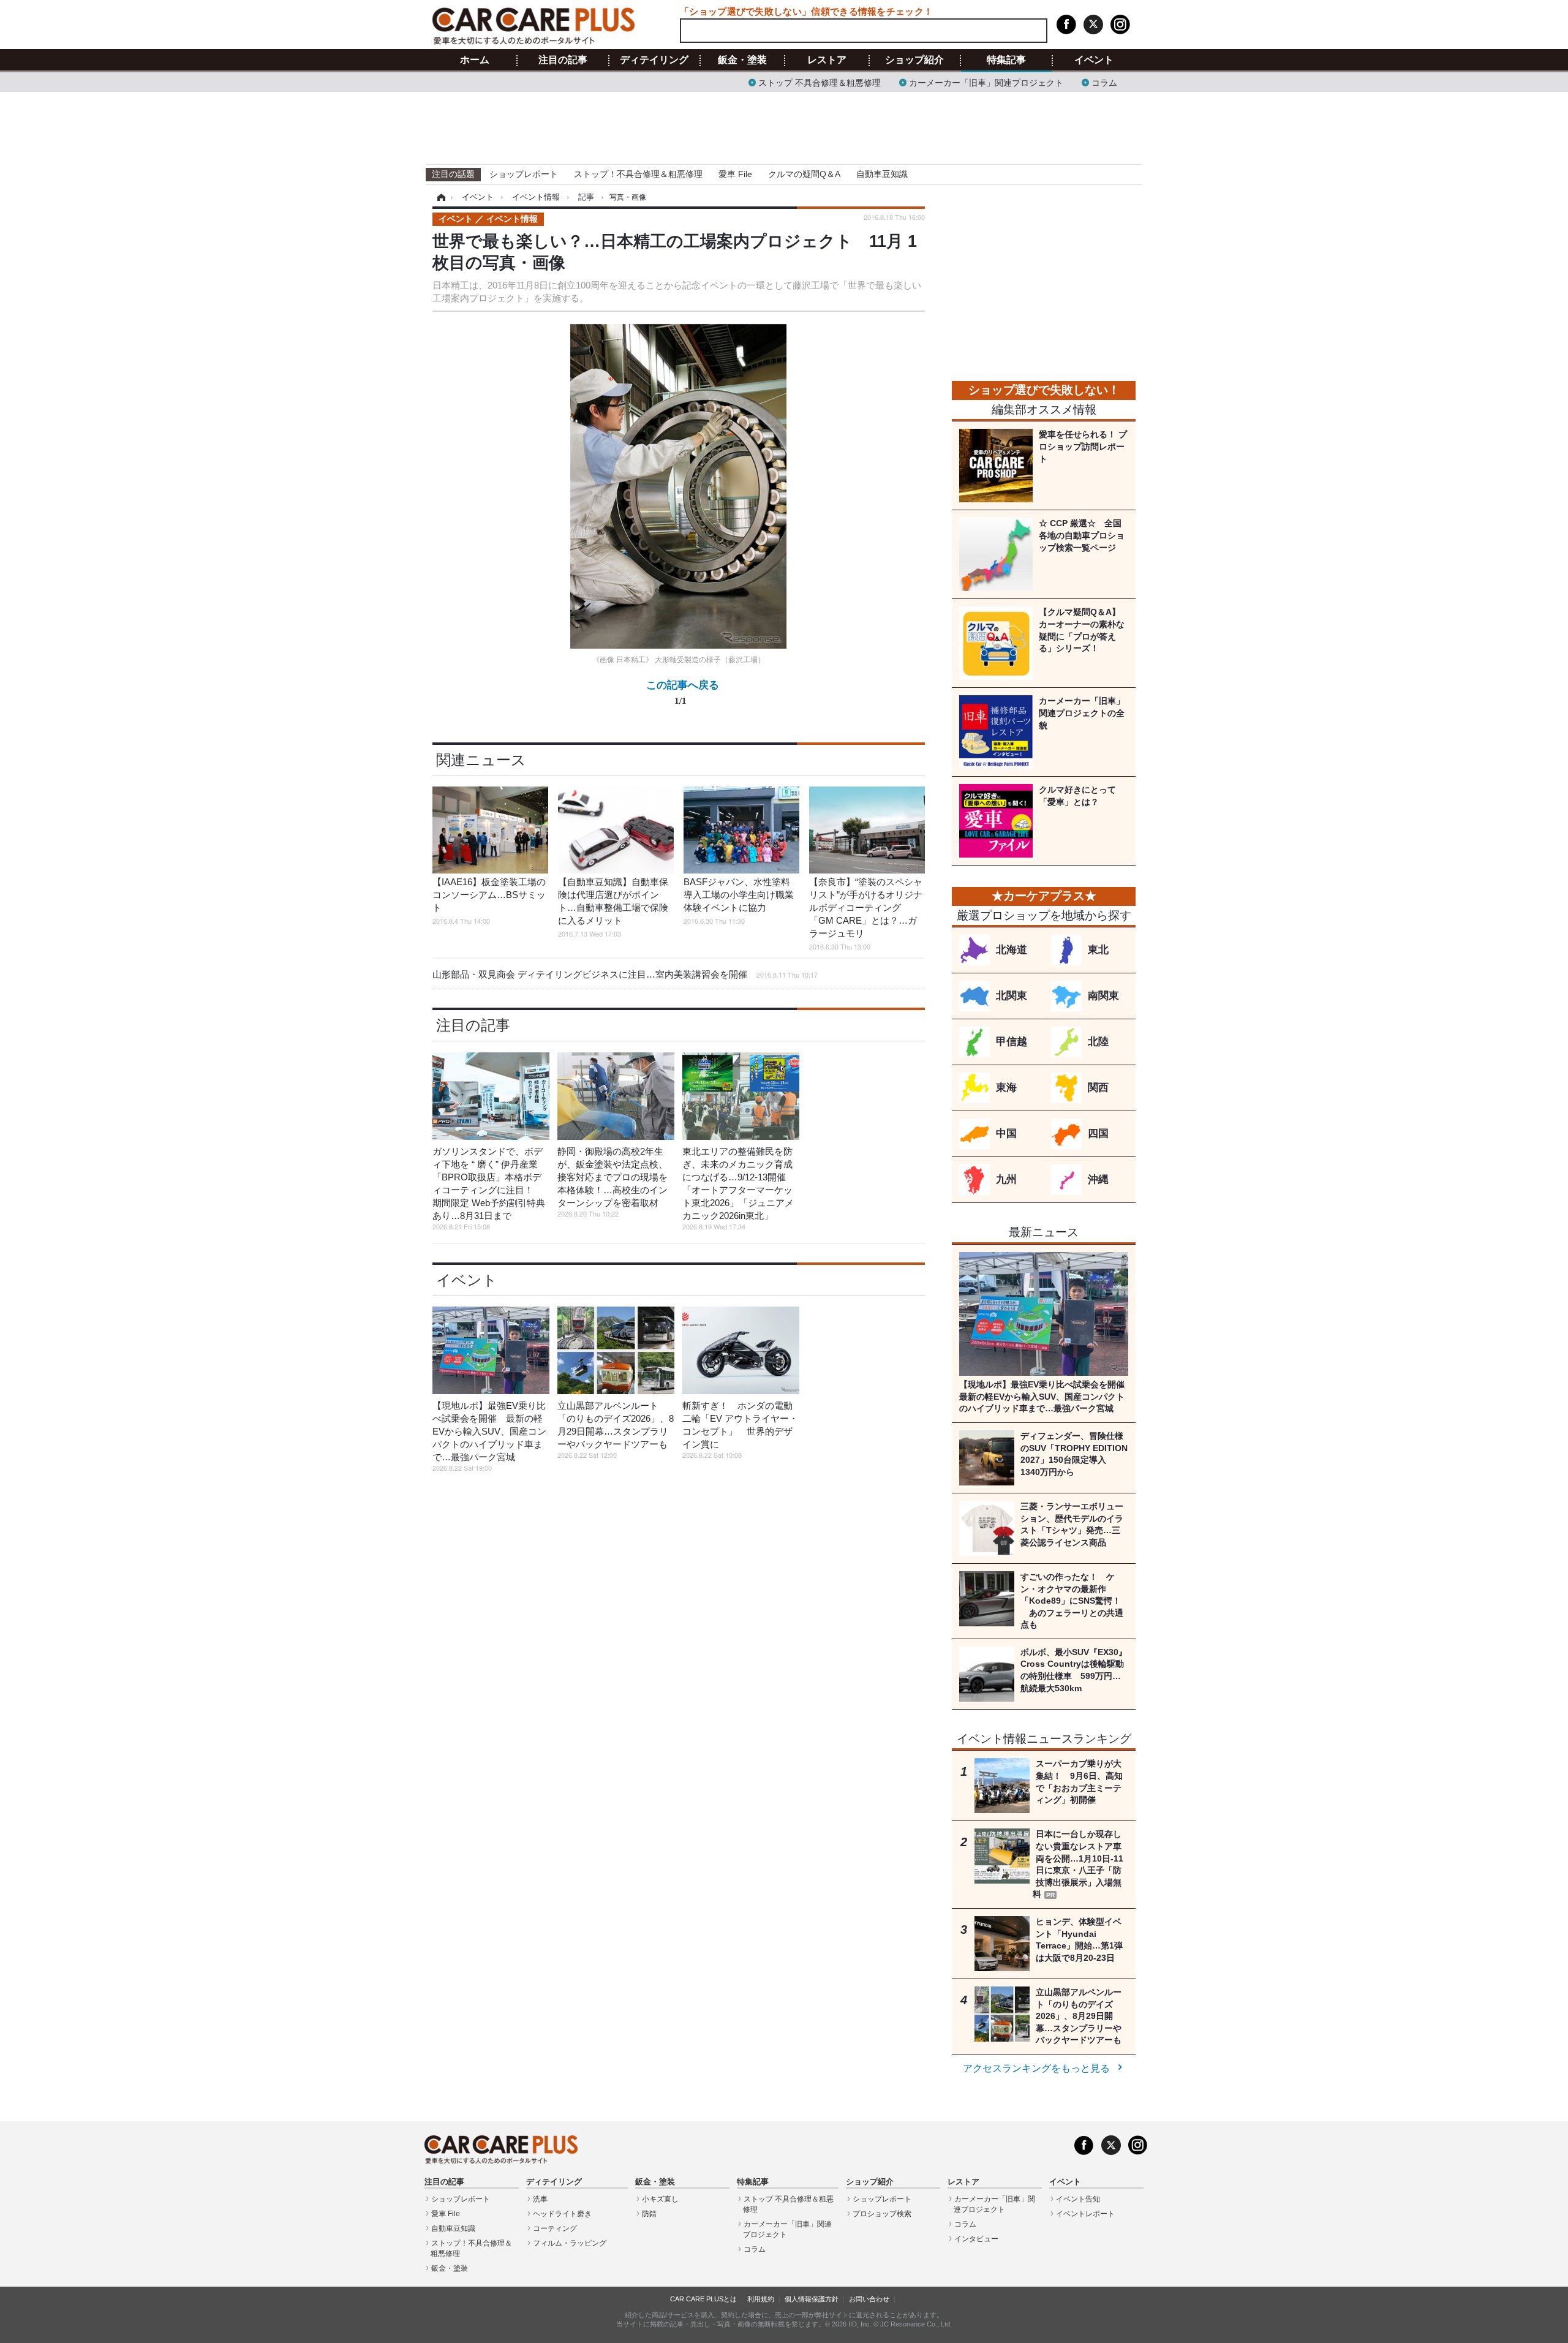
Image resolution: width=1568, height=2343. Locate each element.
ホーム (475, 60)
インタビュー (976, 2239)
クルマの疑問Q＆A (804, 174)
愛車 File (735, 174)
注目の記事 (563, 60)
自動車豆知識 (882, 174)
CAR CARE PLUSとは (703, 2299)
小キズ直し (660, 2199)
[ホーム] (439, 197)
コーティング (555, 2228)
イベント (1094, 60)
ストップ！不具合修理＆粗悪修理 (638, 174)
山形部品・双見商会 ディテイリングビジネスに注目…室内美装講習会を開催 (625, 974)
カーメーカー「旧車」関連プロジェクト (986, 82)
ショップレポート (524, 174)
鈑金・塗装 (742, 60)
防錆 (649, 2214)
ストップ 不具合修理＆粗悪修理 (820, 82)
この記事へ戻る (683, 692)
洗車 (540, 2199)
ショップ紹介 (914, 60)
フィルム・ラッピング (570, 2243)
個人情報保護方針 (812, 2299)
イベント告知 (1078, 2199)
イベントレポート (1085, 2214)
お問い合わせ (869, 2299)
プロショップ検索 (882, 2214)
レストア (827, 60)
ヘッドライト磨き (562, 2214)
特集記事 (1006, 60)
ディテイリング (654, 60)
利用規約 (761, 2299)
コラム (1104, 82)
